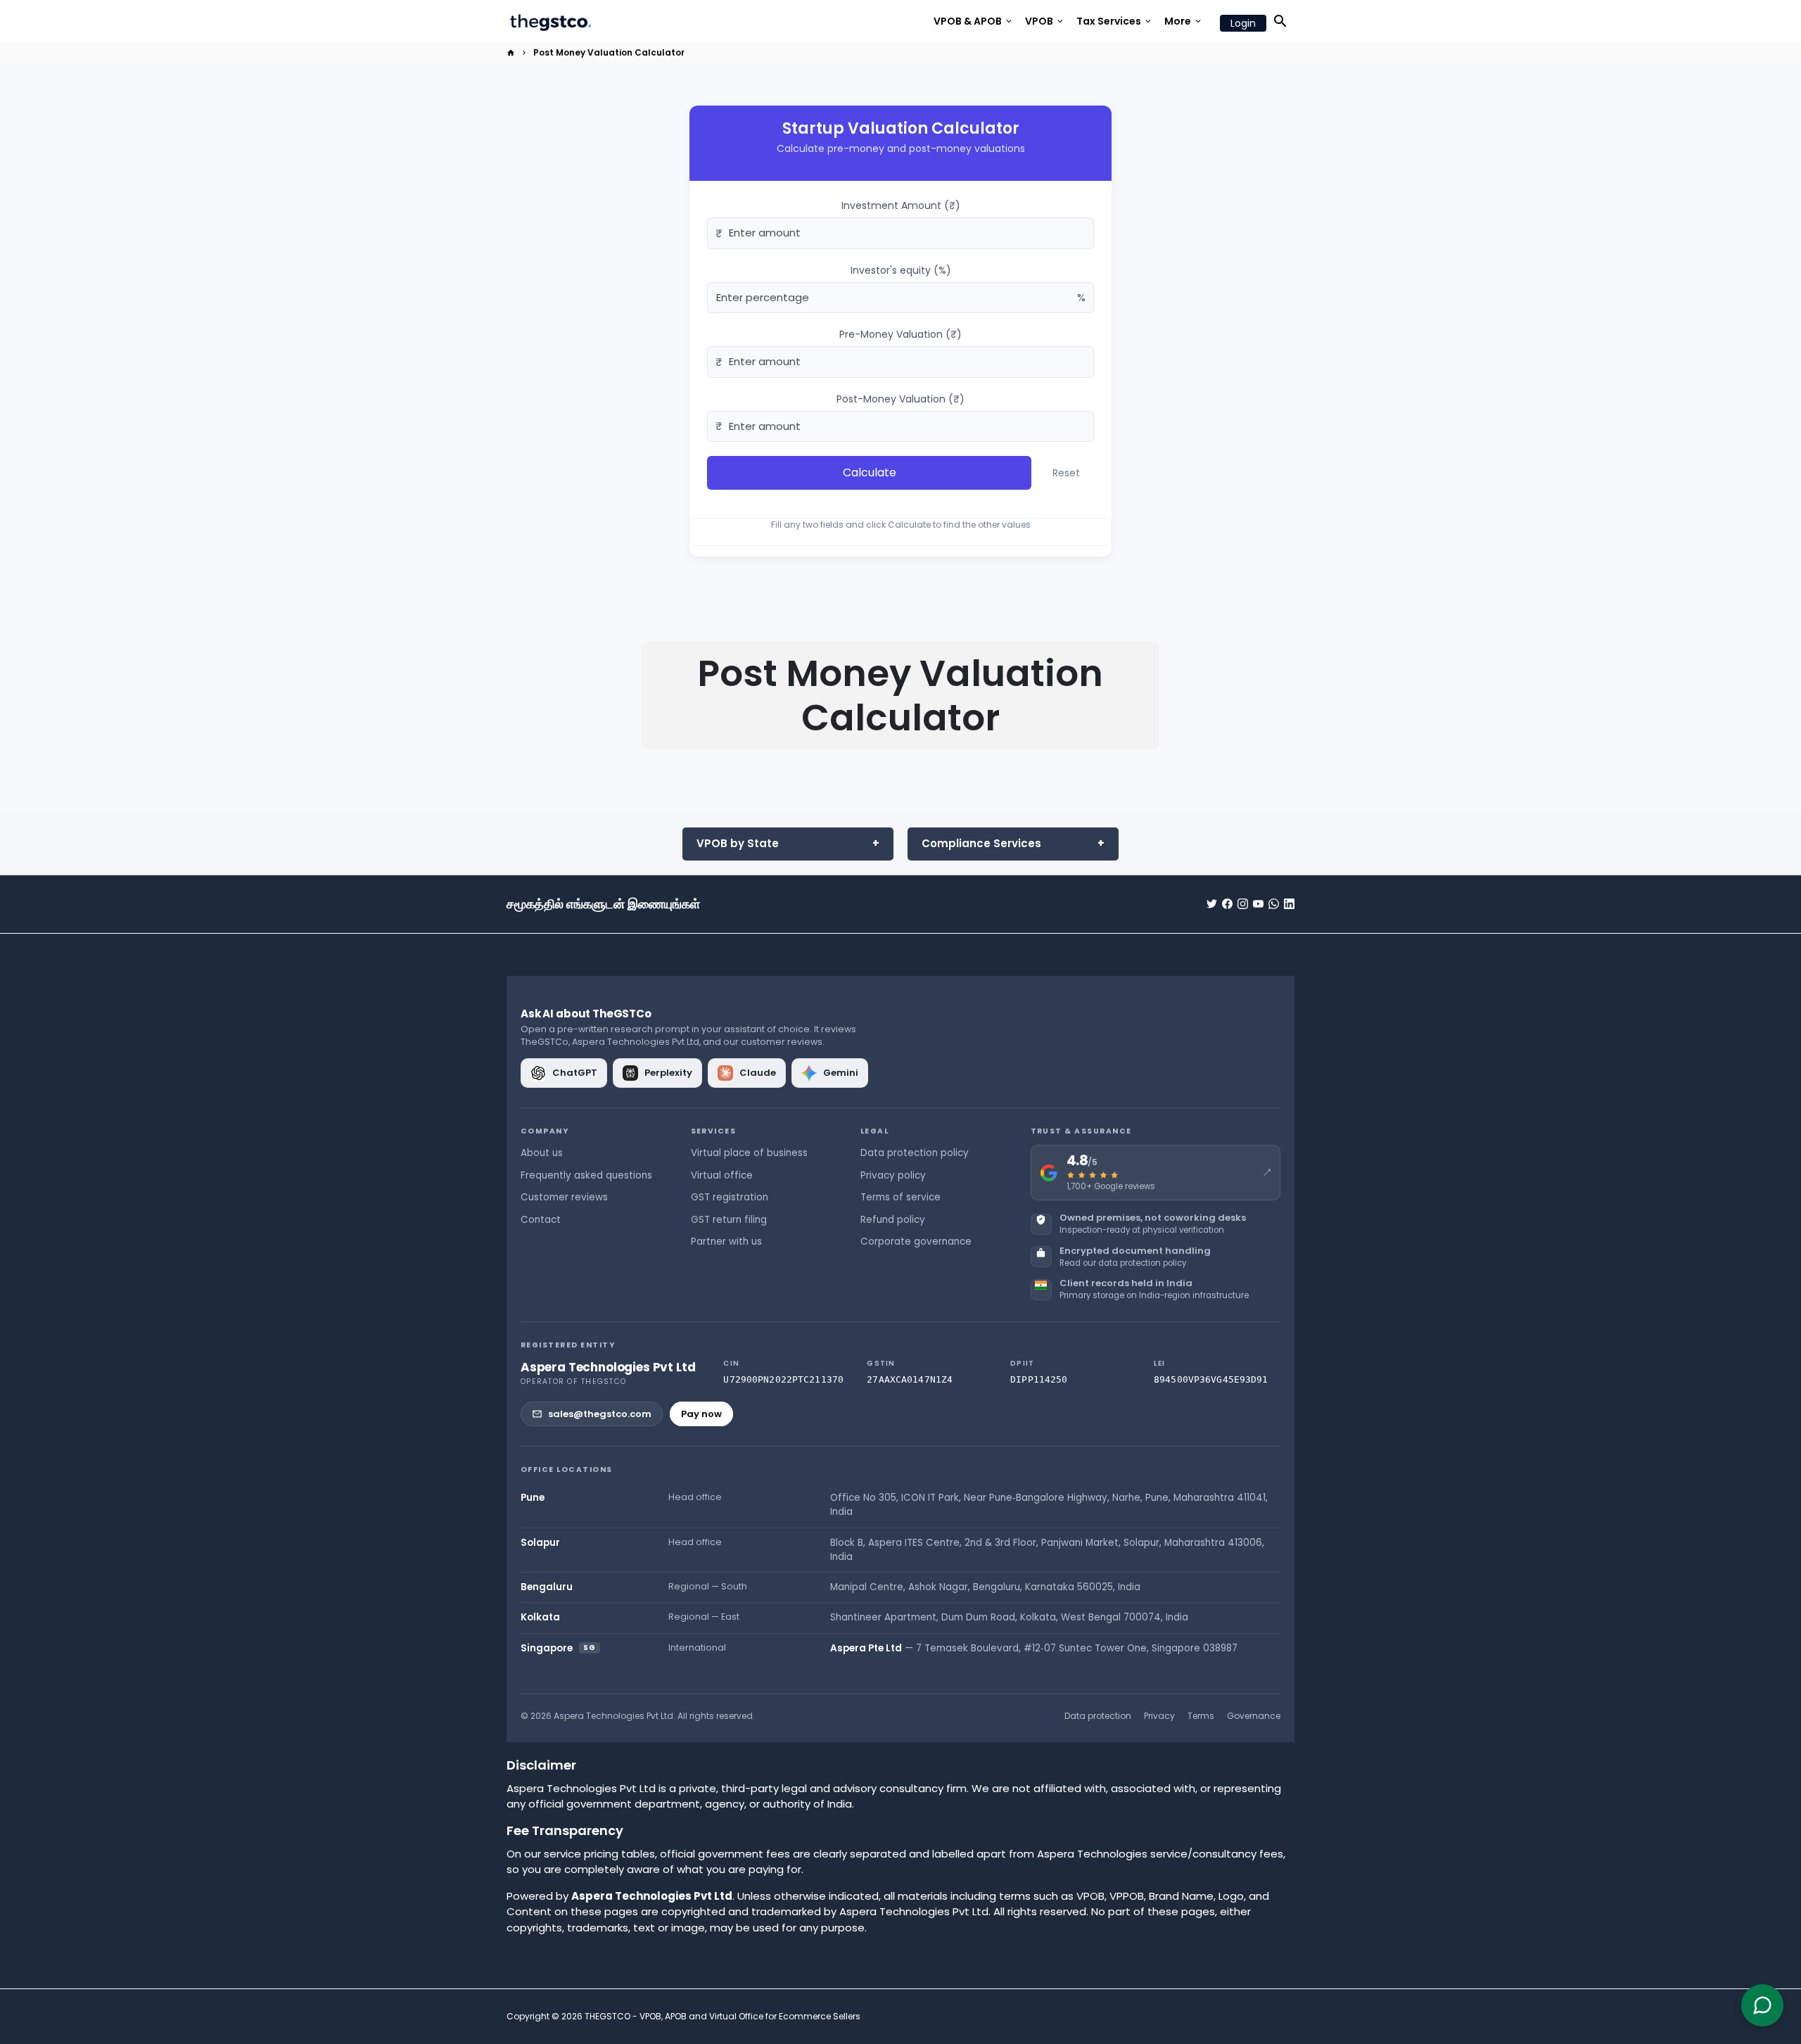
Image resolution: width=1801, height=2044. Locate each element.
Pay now (701, 1414)
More (1184, 21)
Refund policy (893, 1220)
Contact (541, 1220)
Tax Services (1115, 21)
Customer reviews (564, 1197)
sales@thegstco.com (600, 1414)
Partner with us (726, 1242)
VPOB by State (738, 843)
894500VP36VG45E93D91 (1211, 1379)
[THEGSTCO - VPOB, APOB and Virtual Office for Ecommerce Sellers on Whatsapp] (1274, 904)
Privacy (1159, 1716)
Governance (1254, 1716)
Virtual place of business (749, 1153)
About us (542, 1153)
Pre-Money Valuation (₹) (900, 334)
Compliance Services (981, 843)
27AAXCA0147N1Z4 (910, 1379)
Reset (1066, 473)
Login (1243, 23)
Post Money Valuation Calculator (609, 52)
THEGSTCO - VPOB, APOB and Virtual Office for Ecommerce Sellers (723, 2016)
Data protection (1098, 1716)
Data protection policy (915, 1153)
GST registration (730, 1197)
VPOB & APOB (974, 21)
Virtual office (722, 1175)
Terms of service (900, 1197)
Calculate (870, 472)
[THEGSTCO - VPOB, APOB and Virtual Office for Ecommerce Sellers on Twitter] (1212, 904)
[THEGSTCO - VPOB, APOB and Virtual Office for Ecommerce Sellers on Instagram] (1243, 904)
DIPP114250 (1039, 1379)
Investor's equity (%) (901, 270)
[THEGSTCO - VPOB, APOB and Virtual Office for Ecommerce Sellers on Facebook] (1227, 904)
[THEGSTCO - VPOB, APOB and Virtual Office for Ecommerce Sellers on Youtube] (1258, 904)
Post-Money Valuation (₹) (900, 399)
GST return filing (729, 1220)
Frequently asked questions (586, 1175)
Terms (1201, 1716)
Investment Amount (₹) (901, 205)
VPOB (1045, 21)
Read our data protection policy (1123, 1263)
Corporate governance (916, 1242)
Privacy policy (893, 1175)
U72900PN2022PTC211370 (783, 1379)
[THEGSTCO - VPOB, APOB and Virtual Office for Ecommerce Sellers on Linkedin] (1289, 904)
